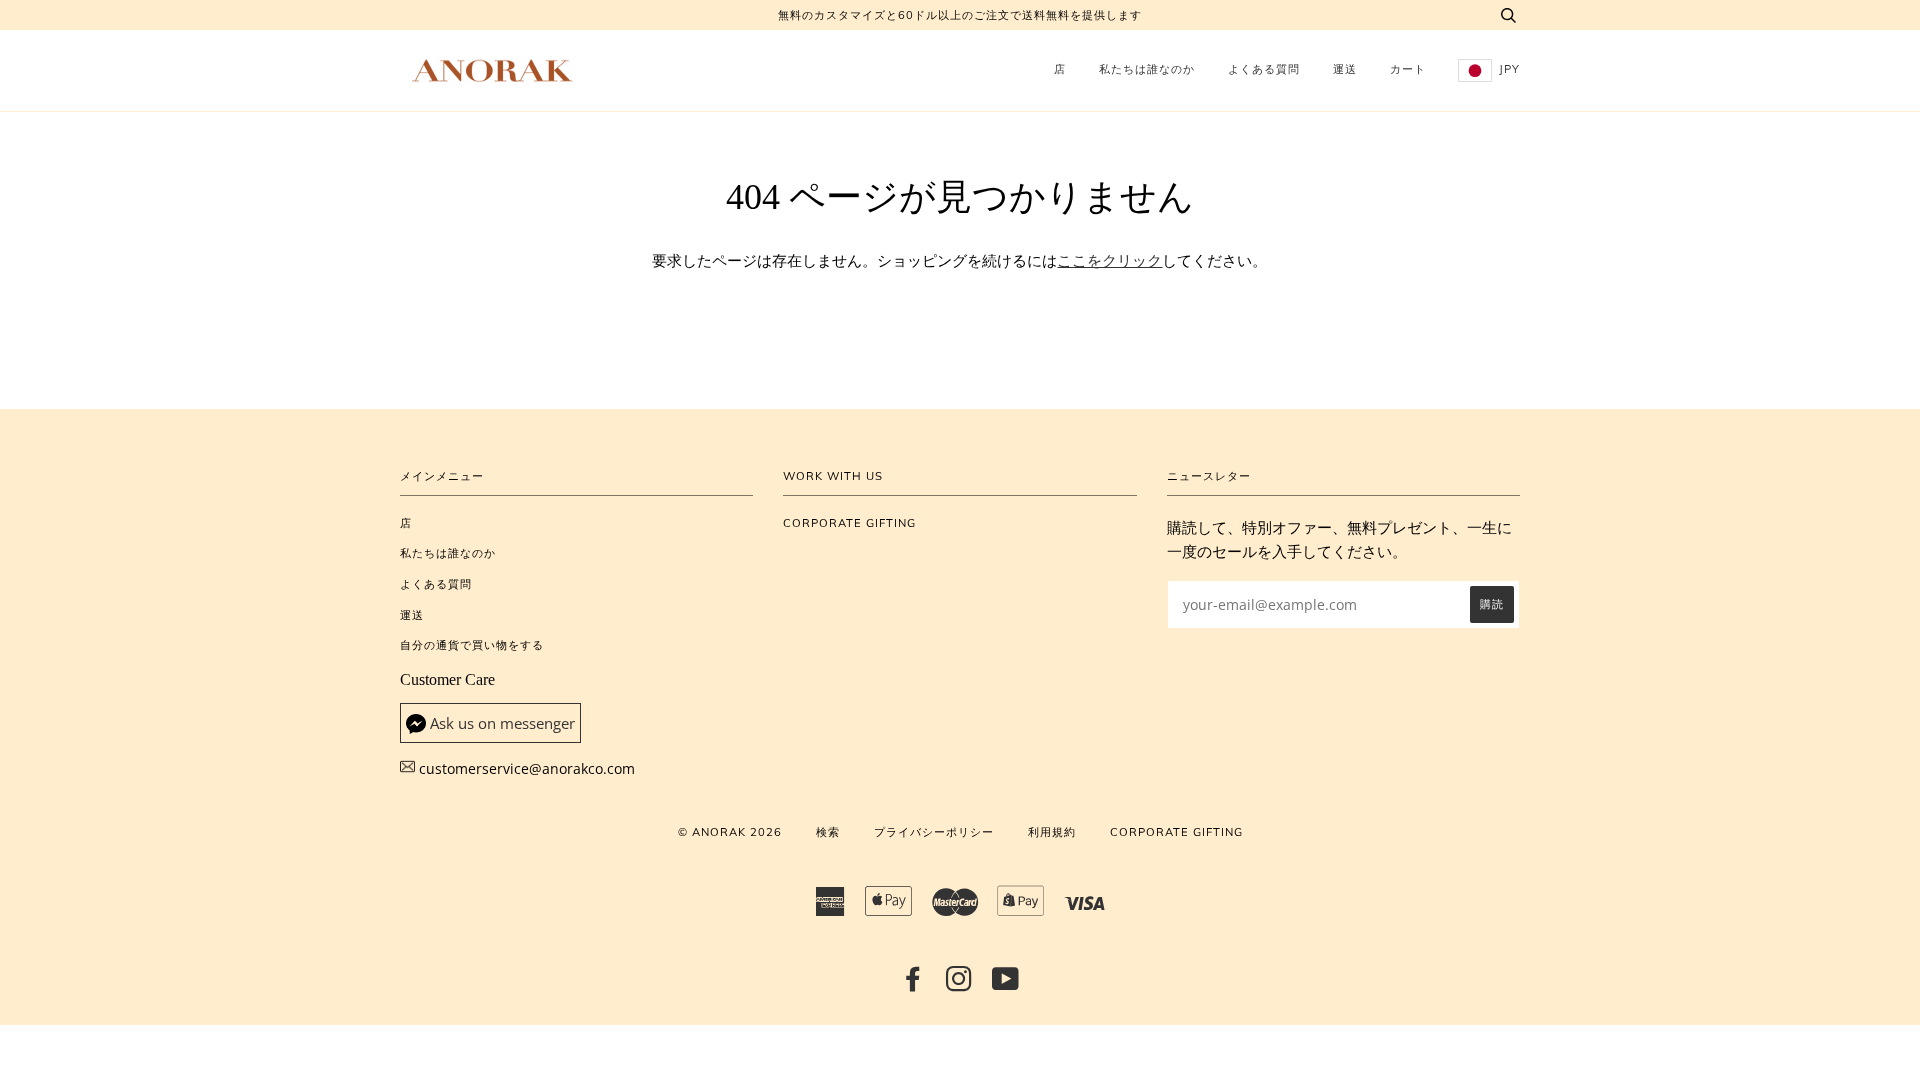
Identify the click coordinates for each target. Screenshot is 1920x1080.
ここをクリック (1109, 260)
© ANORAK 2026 (730, 832)
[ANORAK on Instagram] (959, 985)
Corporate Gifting (849, 523)
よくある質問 (1264, 69)
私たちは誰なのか (1147, 69)
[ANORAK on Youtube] (1006, 985)
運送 (1345, 69)
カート (1408, 69)
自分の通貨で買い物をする (472, 645)
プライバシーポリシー (934, 832)
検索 (828, 832)
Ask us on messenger (502, 723)
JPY (1507, 69)
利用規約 (1052, 832)
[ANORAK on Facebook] (913, 985)
